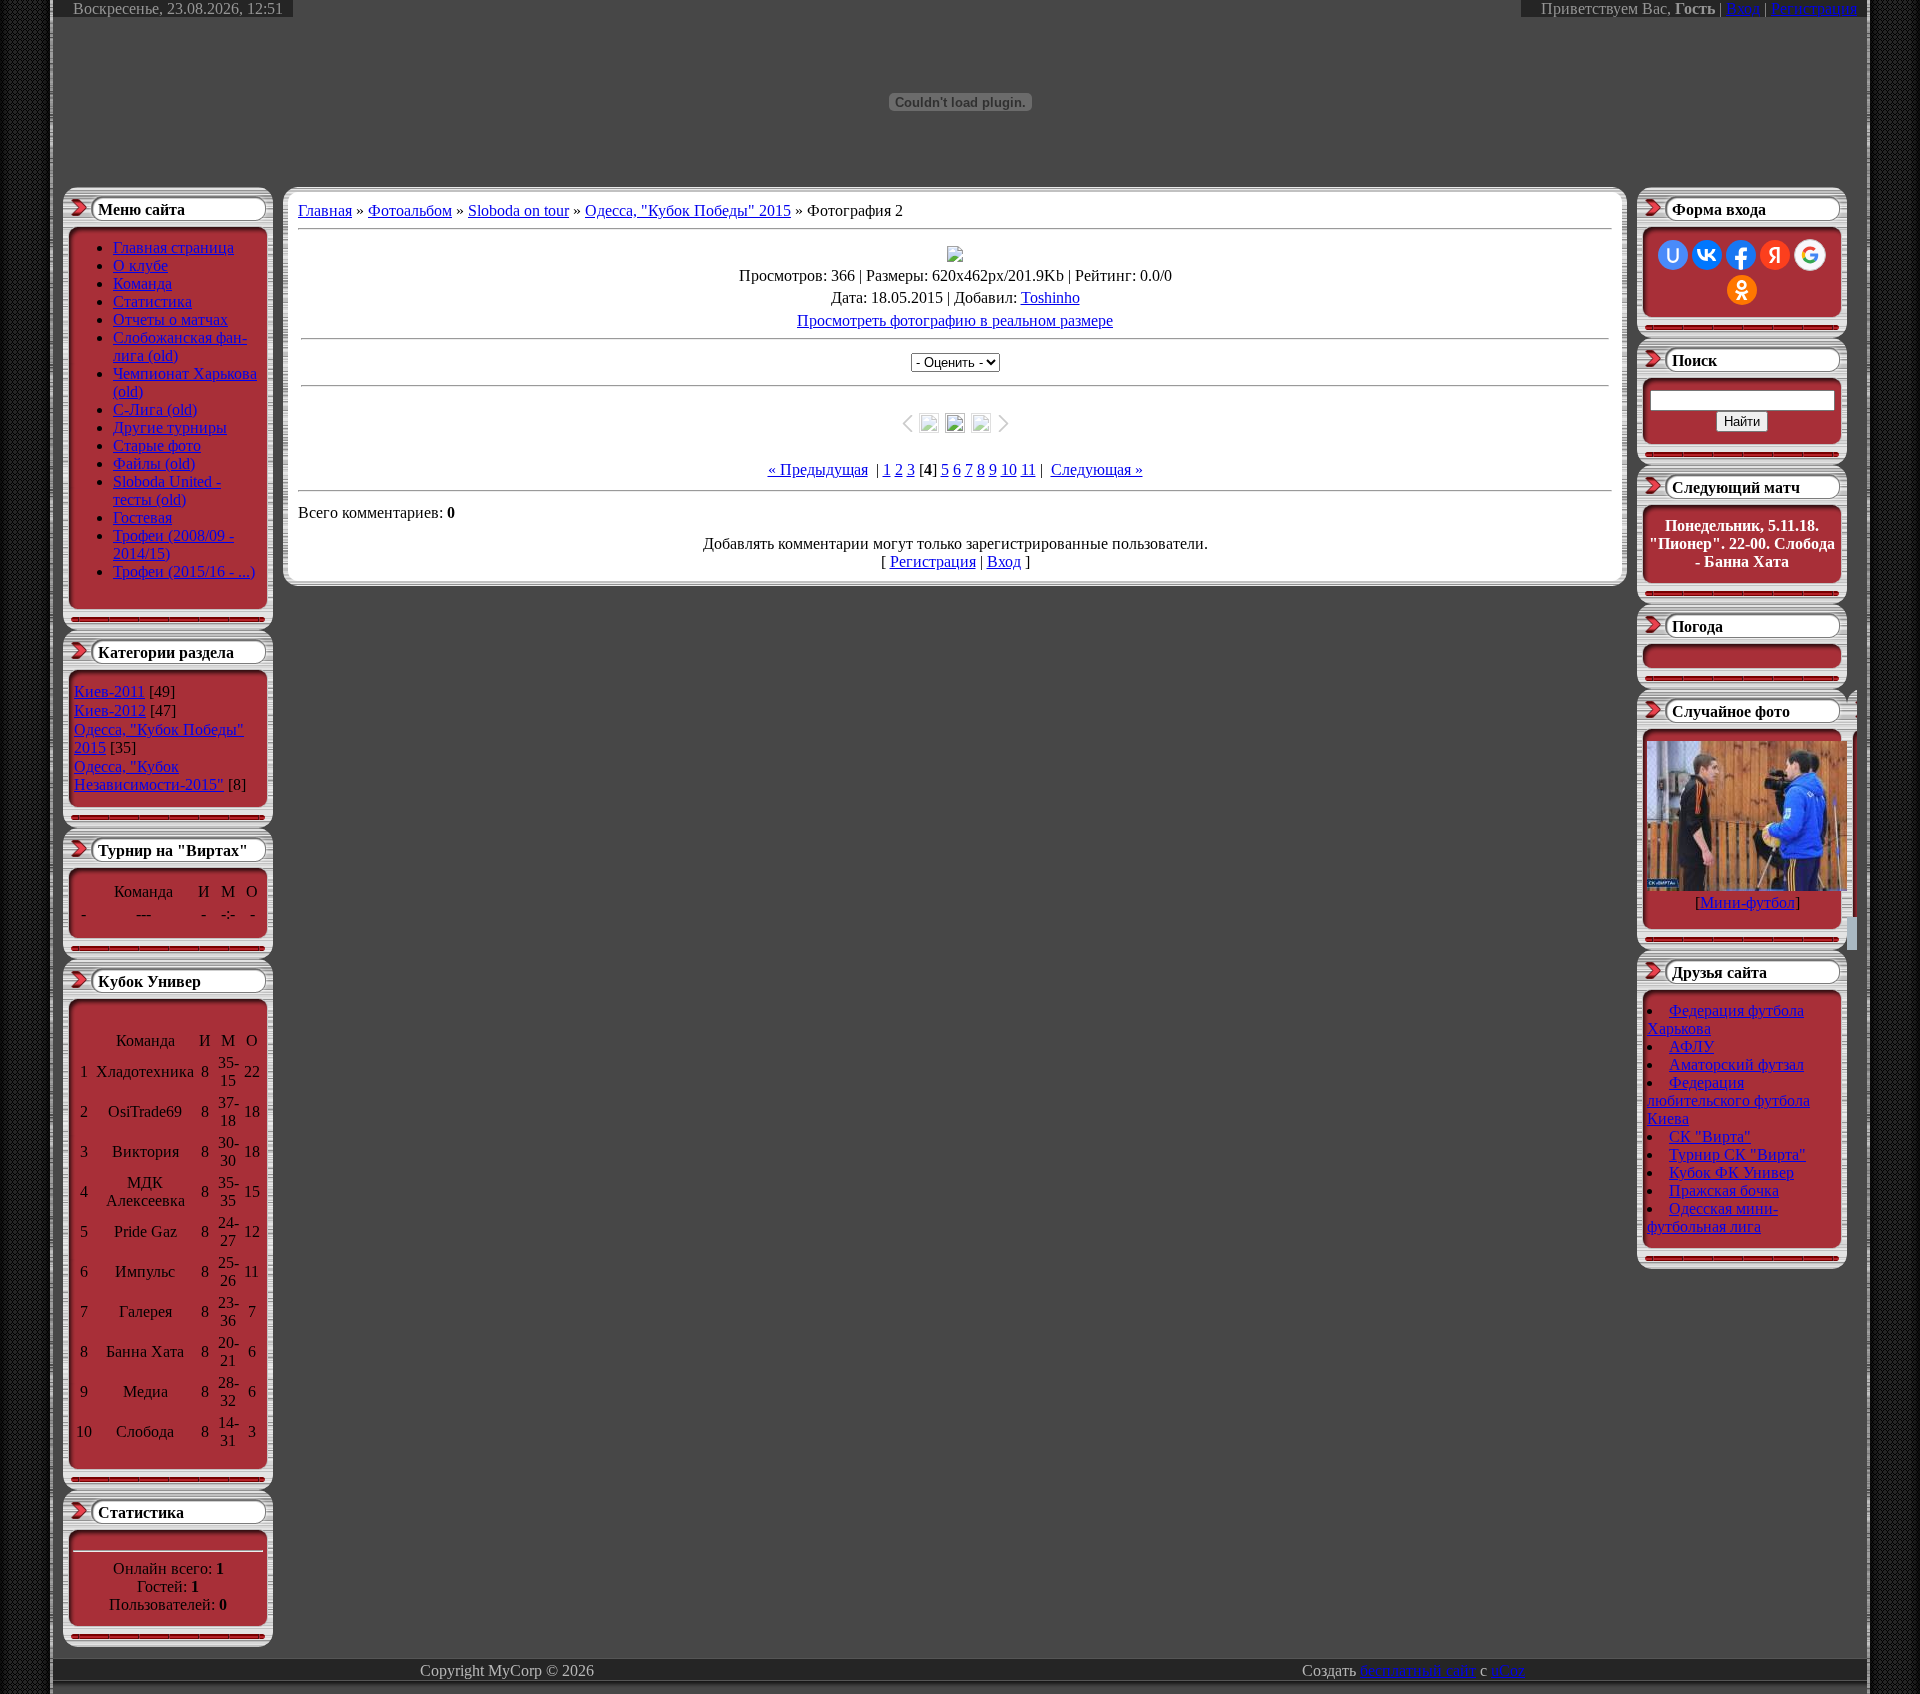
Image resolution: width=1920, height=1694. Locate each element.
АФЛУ (1691, 1046)
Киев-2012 (110, 710)
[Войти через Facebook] (1741, 255)
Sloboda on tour (518, 210)
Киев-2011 (109, 691)
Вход (1743, 8)
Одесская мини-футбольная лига (1712, 1217)
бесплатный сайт (1418, 1670)
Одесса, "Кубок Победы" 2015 (688, 210)
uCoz (1508, 1670)
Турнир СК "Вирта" (1737, 1154)
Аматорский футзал (1736, 1064)
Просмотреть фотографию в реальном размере (955, 320)
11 (1028, 469)
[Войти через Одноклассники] (1742, 290)
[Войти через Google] (1810, 255)
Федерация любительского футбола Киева (1728, 1100)
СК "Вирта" (1710, 1136)
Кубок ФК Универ (1731, 1172)
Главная (325, 210)
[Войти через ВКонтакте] (1707, 255)
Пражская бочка (1724, 1190)
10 (1009, 469)
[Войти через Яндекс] (1775, 255)
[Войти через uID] (1673, 255)
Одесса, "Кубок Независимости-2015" (149, 775)
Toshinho (1050, 297)
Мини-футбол (1747, 902)
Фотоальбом (410, 210)
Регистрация (1814, 8)
